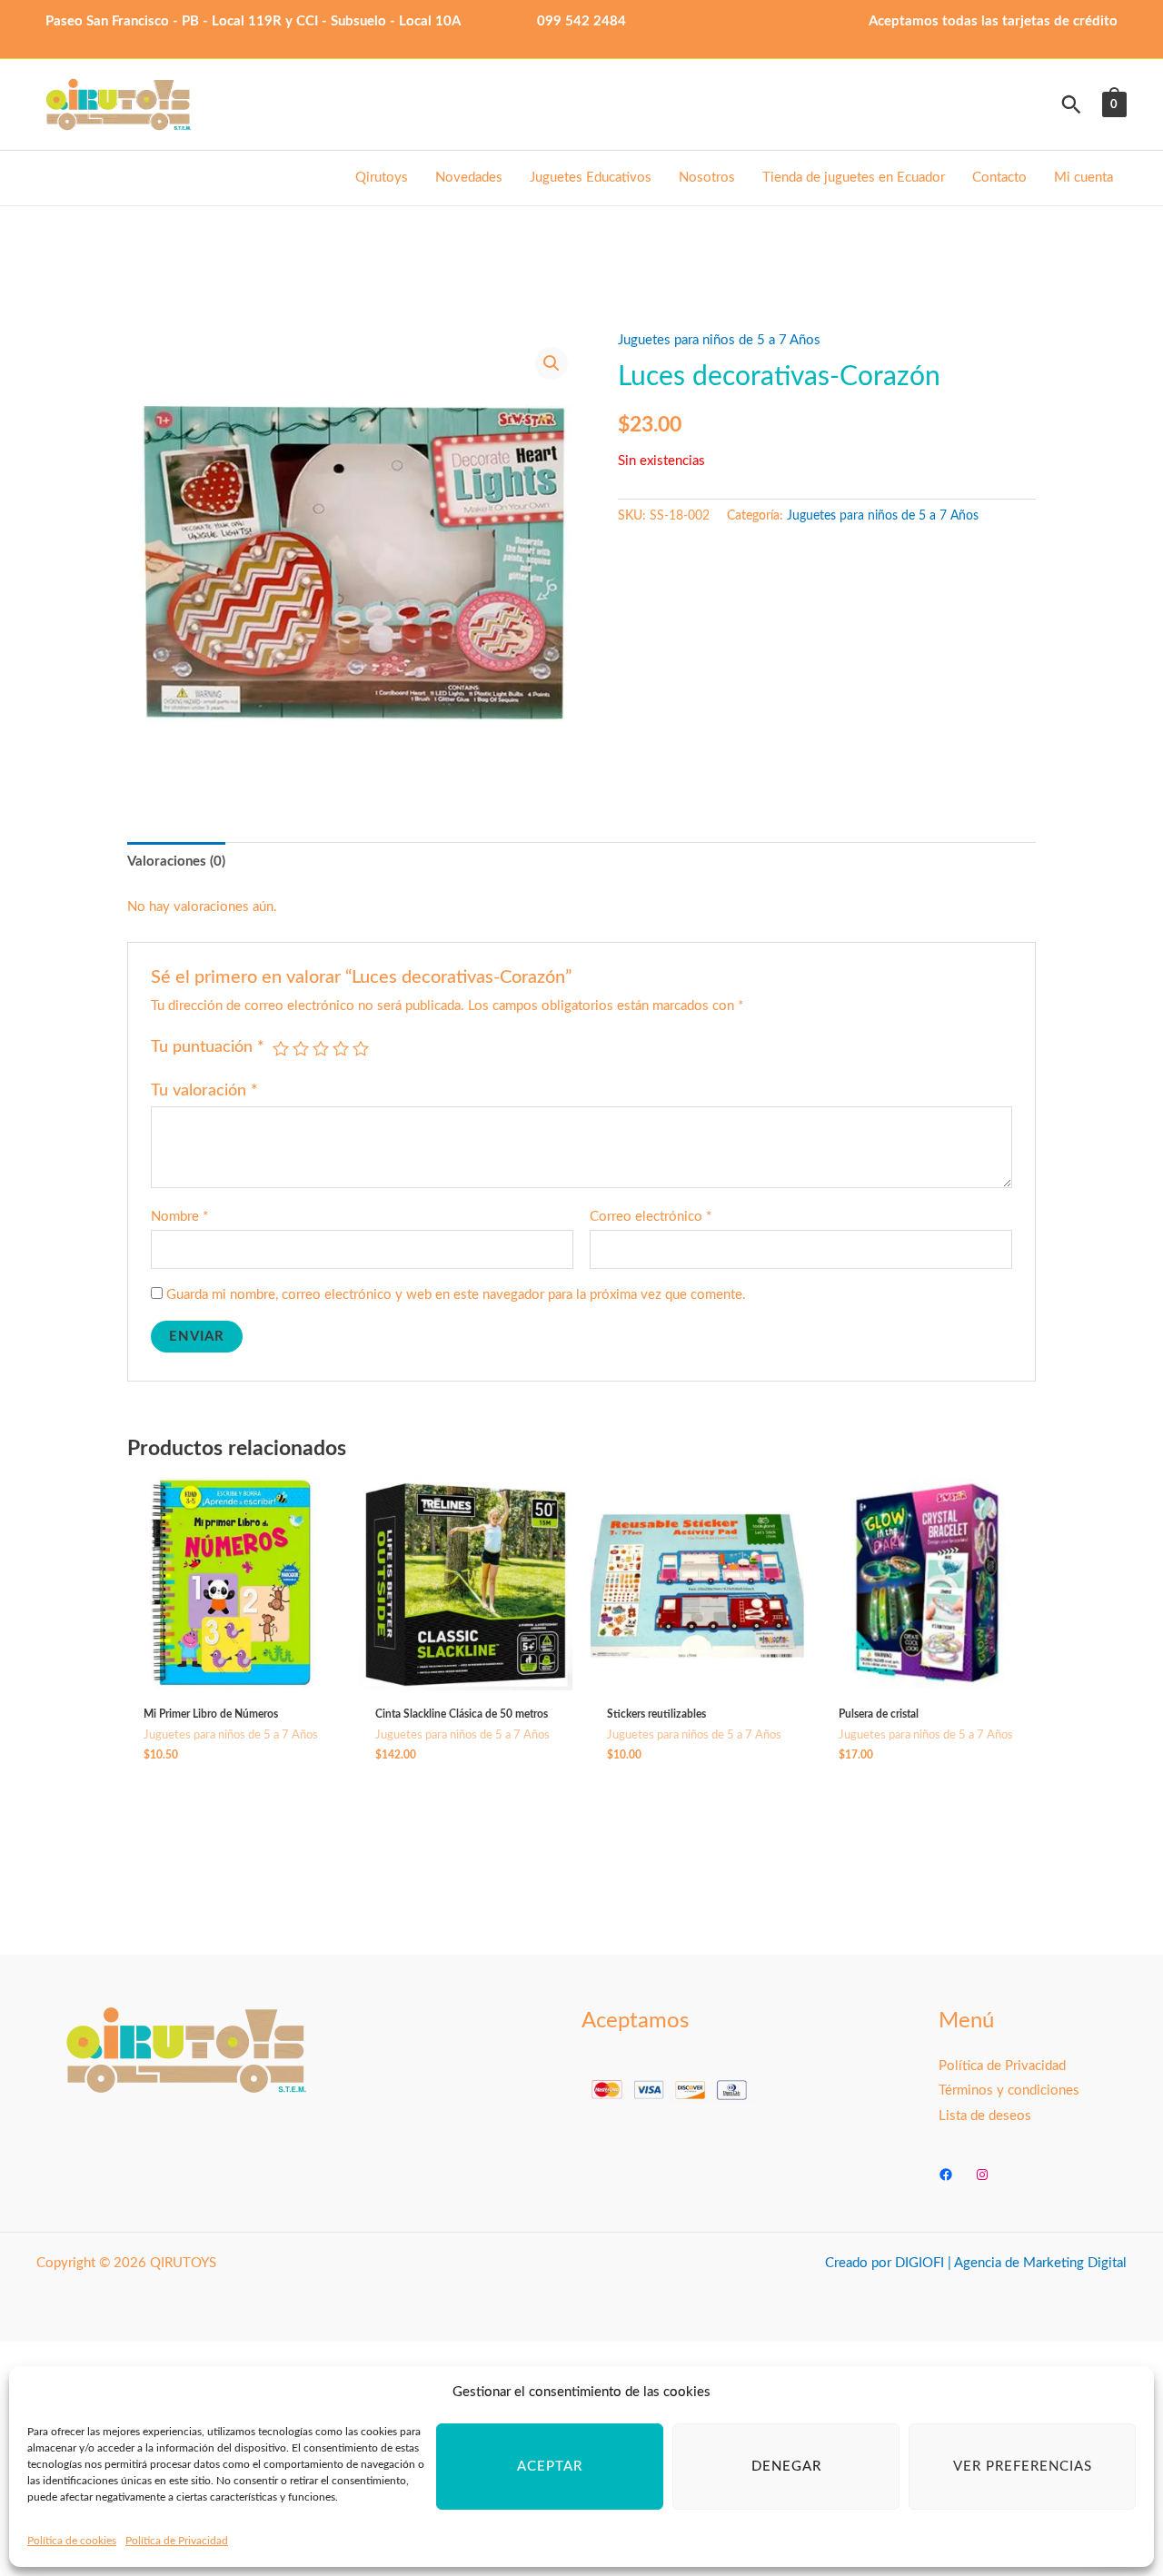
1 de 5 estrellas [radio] (281, 1048)
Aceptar (550, 2467)
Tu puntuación (208, 1047)
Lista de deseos (985, 2116)
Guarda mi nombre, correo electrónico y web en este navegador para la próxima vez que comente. (456, 1295)
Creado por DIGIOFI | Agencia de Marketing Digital (976, 2263)
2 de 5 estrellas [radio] (301, 1048)
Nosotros (707, 178)
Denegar (786, 2467)
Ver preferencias (1023, 2467)
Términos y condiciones (1009, 2091)
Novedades (469, 178)
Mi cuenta (1083, 178)
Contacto (999, 178)
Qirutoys (382, 178)
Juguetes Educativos (591, 178)
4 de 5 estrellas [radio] (341, 1048)
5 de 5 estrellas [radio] (361, 1048)
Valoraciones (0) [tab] (176, 862)
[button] (1071, 104)
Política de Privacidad (177, 2541)
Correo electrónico (651, 1217)
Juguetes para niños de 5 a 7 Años (719, 340)
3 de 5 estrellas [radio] (321, 1048)
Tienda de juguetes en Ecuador (854, 178)
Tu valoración (204, 1091)
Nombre (179, 1217)
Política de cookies (72, 2541)
